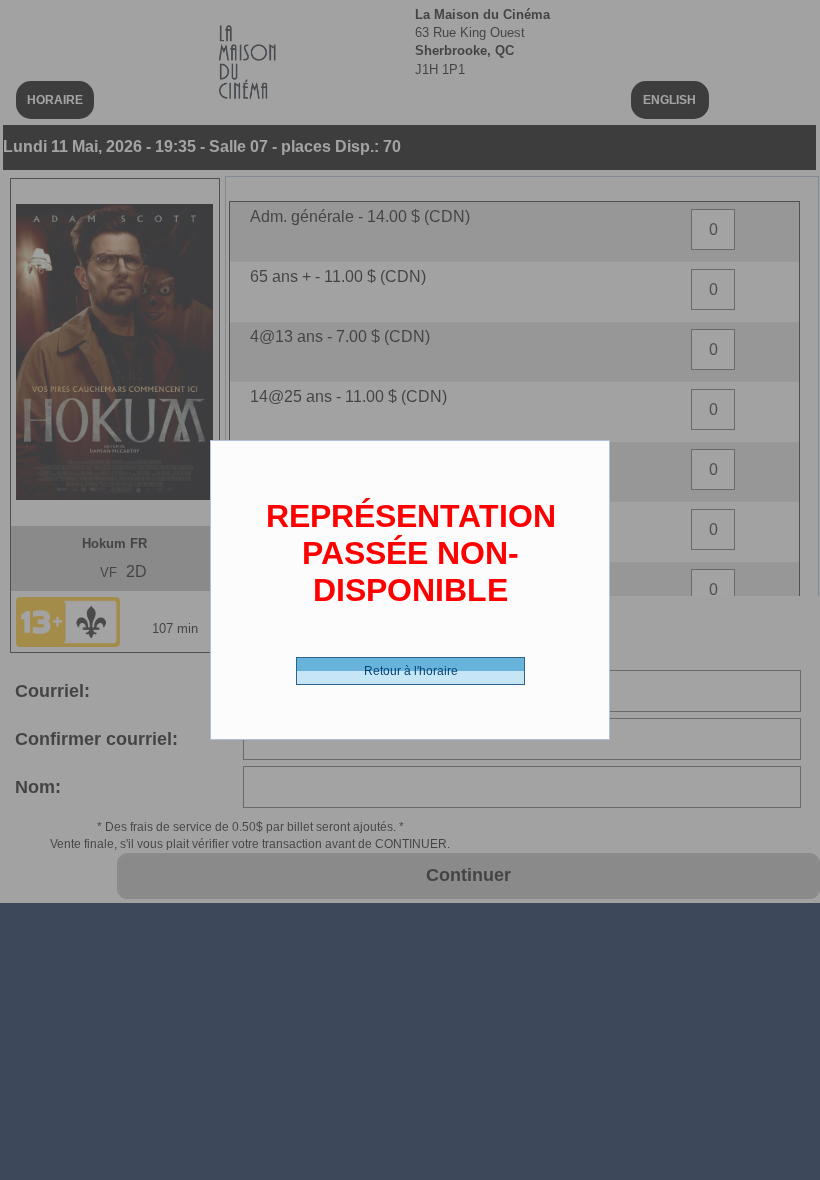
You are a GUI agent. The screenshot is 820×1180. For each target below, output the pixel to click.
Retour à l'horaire (411, 671)
